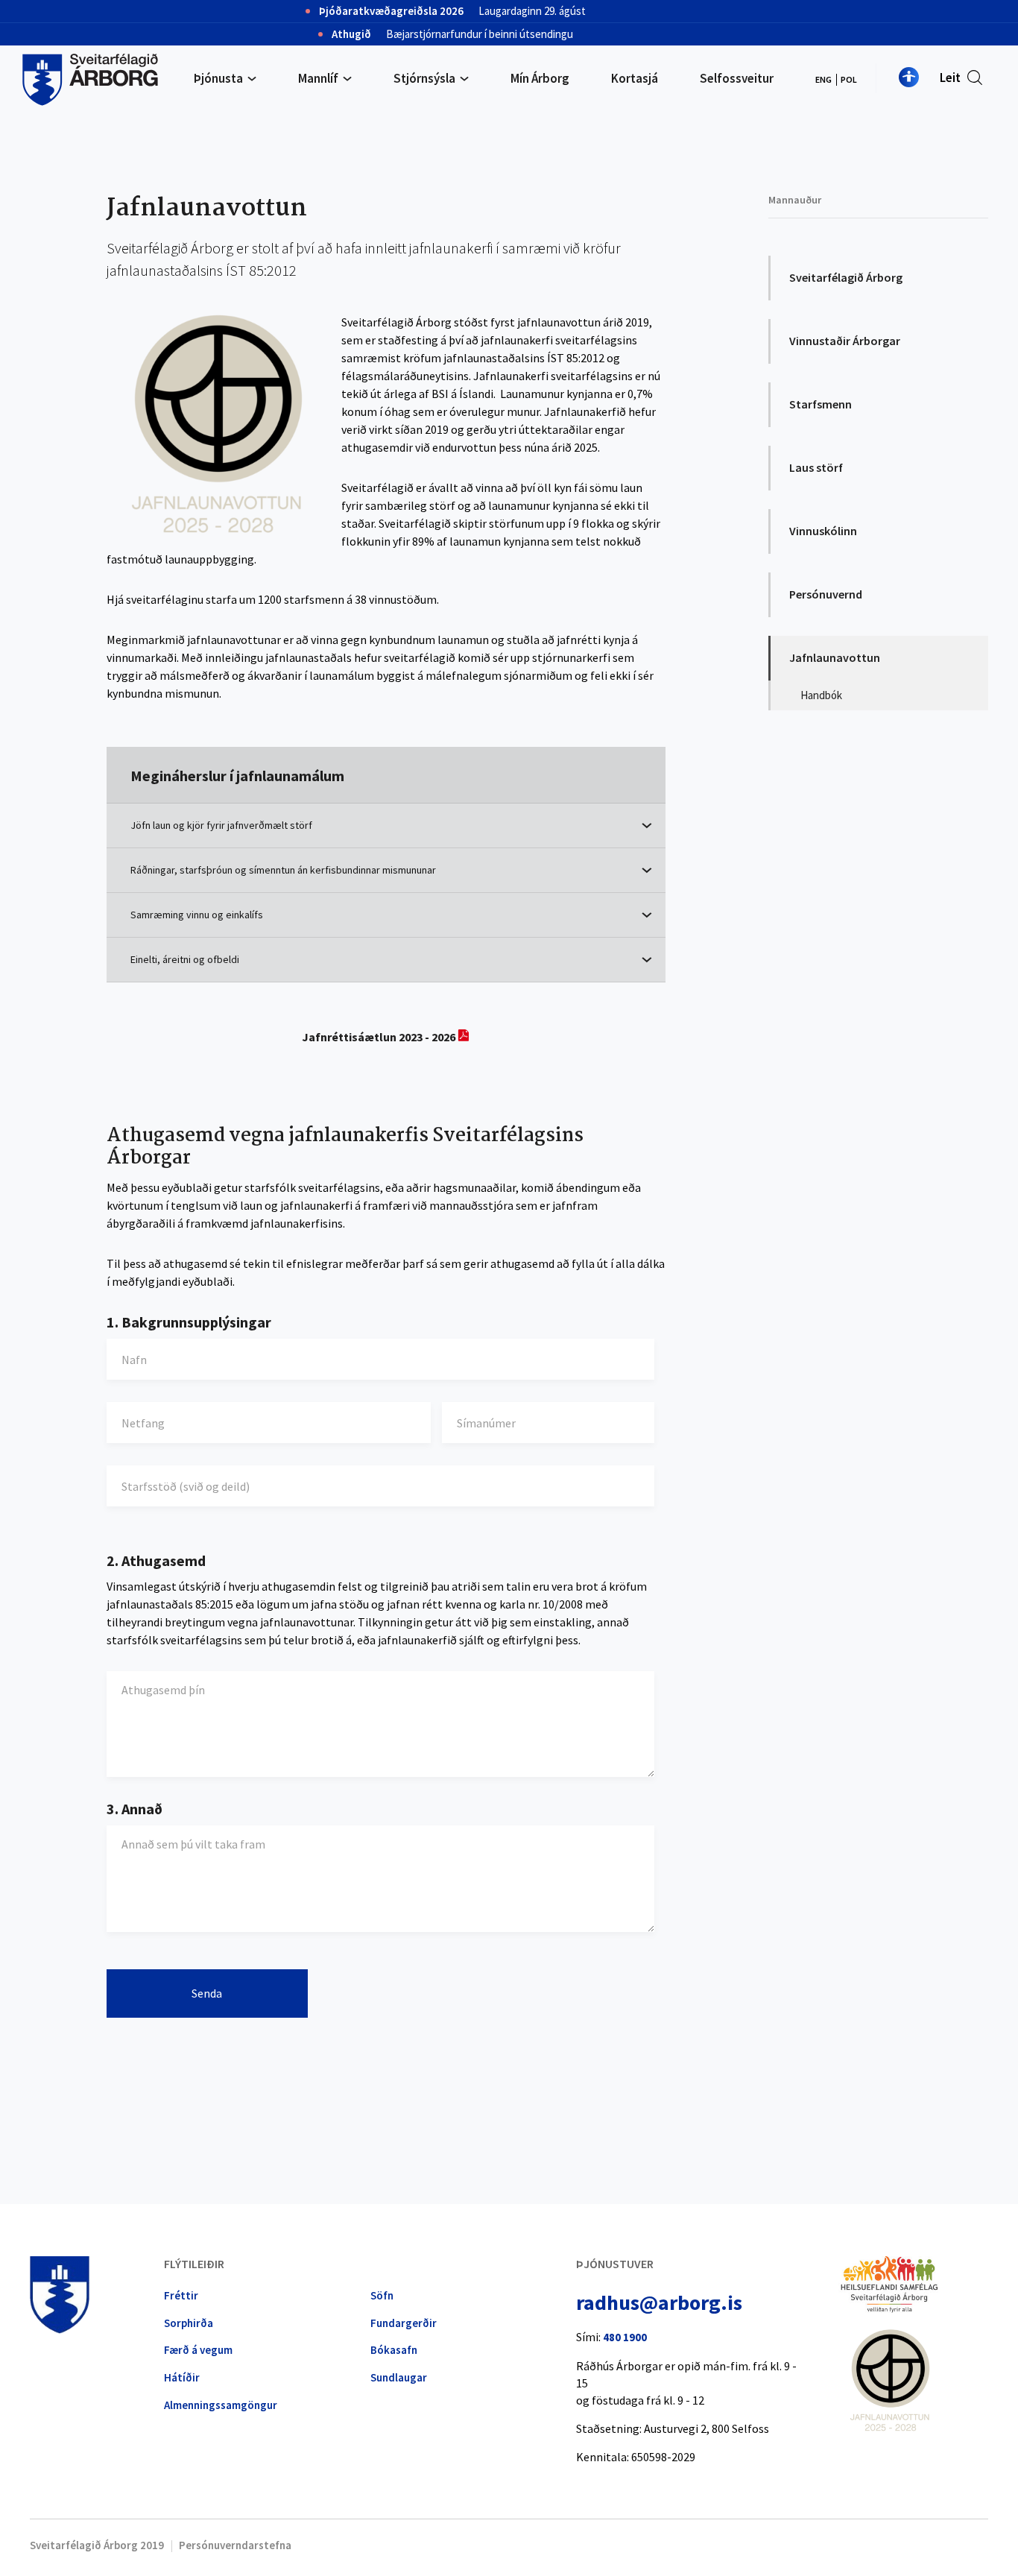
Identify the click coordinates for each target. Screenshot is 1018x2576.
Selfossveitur (737, 78)
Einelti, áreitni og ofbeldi (185, 960)
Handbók (821, 695)
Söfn (382, 2295)
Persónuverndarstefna (235, 2545)
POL (849, 79)
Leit (950, 78)
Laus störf (816, 467)
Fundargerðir (404, 2323)
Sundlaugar (399, 2377)
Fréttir (181, 2295)
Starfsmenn (821, 404)
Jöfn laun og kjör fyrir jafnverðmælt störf (221, 825)
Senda (207, 1993)
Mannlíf (318, 78)
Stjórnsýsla (424, 78)
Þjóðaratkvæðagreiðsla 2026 (391, 11)
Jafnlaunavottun (835, 657)
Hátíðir (182, 2377)
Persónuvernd (826, 594)
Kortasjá (635, 78)
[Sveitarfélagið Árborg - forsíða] (90, 78)
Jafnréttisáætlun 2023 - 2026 (379, 1037)
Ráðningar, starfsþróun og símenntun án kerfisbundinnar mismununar (283, 870)
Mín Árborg (540, 78)
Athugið (351, 34)
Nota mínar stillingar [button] (909, 77)
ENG (823, 79)
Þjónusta (218, 78)
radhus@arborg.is (659, 2302)
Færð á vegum (198, 2350)
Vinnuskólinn (823, 531)
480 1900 (625, 2337)
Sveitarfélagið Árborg (846, 277)
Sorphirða (189, 2323)
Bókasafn (394, 2350)
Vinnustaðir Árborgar (845, 341)
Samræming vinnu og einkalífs (197, 915)
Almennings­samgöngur (221, 2405)
